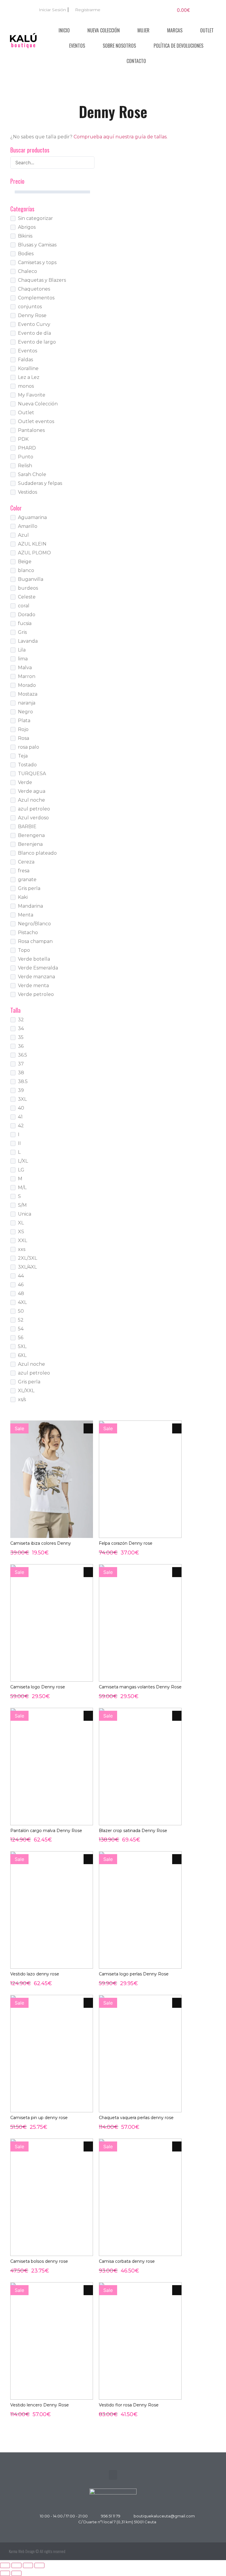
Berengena (31, 835)
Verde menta (33, 986)
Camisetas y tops (37, 262)
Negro (25, 712)
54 (21, 1329)
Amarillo (28, 526)
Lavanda (28, 641)
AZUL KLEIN (32, 544)
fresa (24, 871)
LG (21, 1170)
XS (21, 1232)
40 (21, 1108)
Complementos (36, 298)
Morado (27, 685)
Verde (25, 782)
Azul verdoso (33, 818)
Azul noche (31, 800)
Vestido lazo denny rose (35, 1974)
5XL (22, 1346)
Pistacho (28, 933)
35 (21, 1037)
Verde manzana (36, 977)
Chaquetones (34, 289)
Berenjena (30, 844)
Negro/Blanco (34, 924)
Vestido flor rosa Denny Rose (129, 2405)
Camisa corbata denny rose (127, 2261)
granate (27, 880)
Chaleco (28, 271)
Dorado (27, 615)
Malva (25, 668)
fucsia (25, 623)
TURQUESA (32, 774)
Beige (25, 562)
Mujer (143, 30)
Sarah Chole (32, 474)
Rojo (23, 729)
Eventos (77, 46)
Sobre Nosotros (119, 46)
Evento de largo (37, 342)
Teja (23, 756)
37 (21, 1064)
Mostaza (28, 694)
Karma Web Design (22, 2551)
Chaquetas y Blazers (42, 280)
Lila (22, 650)
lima (23, 659)
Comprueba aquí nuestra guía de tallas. (121, 137)
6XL (22, 1355)
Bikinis (25, 236)
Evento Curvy (34, 324)
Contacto (136, 61)
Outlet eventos (36, 421)
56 (21, 1338)
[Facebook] (198, 2551)
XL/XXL (26, 1391)
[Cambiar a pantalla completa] (16, 2565)
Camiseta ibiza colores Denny (41, 1543)
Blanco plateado (37, 853)
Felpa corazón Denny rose (126, 1543)
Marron (27, 676)
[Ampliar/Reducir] (5, 2565)
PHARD (27, 448)
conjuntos (30, 307)
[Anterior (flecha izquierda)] (5, 2573)
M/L (22, 1187)
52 (21, 1320)
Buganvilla (31, 579)
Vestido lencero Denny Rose (40, 2405)
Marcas (175, 30)
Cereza (26, 862)
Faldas (25, 360)
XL (21, 1223)
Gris (22, 632)
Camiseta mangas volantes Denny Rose (140, 1687)
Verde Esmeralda (38, 968)
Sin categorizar (35, 218)
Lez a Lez (29, 377)
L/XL (23, 1161)
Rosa (24, 738)
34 (21, 1028)
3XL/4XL (27, 1267)
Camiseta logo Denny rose (38, 1687)
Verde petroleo (36, 994)
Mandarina (30, 906)
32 (21, 1020)
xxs (22, 1249)
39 (21, 1090)
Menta (26, 915)
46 (21, 1285)
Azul (23, 535)
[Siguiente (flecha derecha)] (16, 2573)
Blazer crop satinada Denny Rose (133, 1831)
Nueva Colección (104, 30)
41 (20, 1117)
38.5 (23, 1081)
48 (21, 1293)
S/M (22, 1205)
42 (21, 1126)
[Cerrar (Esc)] (39, 2565)
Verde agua (32, 791)
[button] (113, 2475)
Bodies (26, 254)
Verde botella (34, 959)
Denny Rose (32, 315)
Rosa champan (35, 941)
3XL (22, 1099)
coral (24, 606)
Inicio (64, 30)
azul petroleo (34, 809)
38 (21, 1073)
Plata (24, 721)
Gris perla (29, 888)
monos (26, 386)
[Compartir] (28, 2565)
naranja (27, 703)
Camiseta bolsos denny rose (39, 2261)
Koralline (28, 368)
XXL (23, 1240)
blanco (26, 570)
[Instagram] (211, 2551)
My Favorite (32, 395)
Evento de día (34, 333)
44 (21, 1276)
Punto (26, 457)
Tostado (27, 765)
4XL (22, 1302)
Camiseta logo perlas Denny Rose (134, 1974)
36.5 (23, 1055)
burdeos (28, 588)
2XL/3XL (28, 1258)
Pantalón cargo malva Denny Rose (46, 1831)
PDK (23, 439)
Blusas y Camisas (37, 245)
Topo (24, 950)
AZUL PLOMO (34, 553)
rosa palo (29, 747)
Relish (25, 466)
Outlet (207, 30)
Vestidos (28, 492)
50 (21, 1311)
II (19, 1143)
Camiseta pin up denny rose (39, 2118)
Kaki (23, 897)
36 (21, 1046)
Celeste (27, 597)
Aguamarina (32, 517)
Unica (25, 1214)
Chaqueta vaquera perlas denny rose (136, 2118)
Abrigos (27, 227)
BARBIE (27, 827)
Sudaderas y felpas (40, 483)
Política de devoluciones (178, 46)
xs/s (22, 1399)
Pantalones (31, 430)
